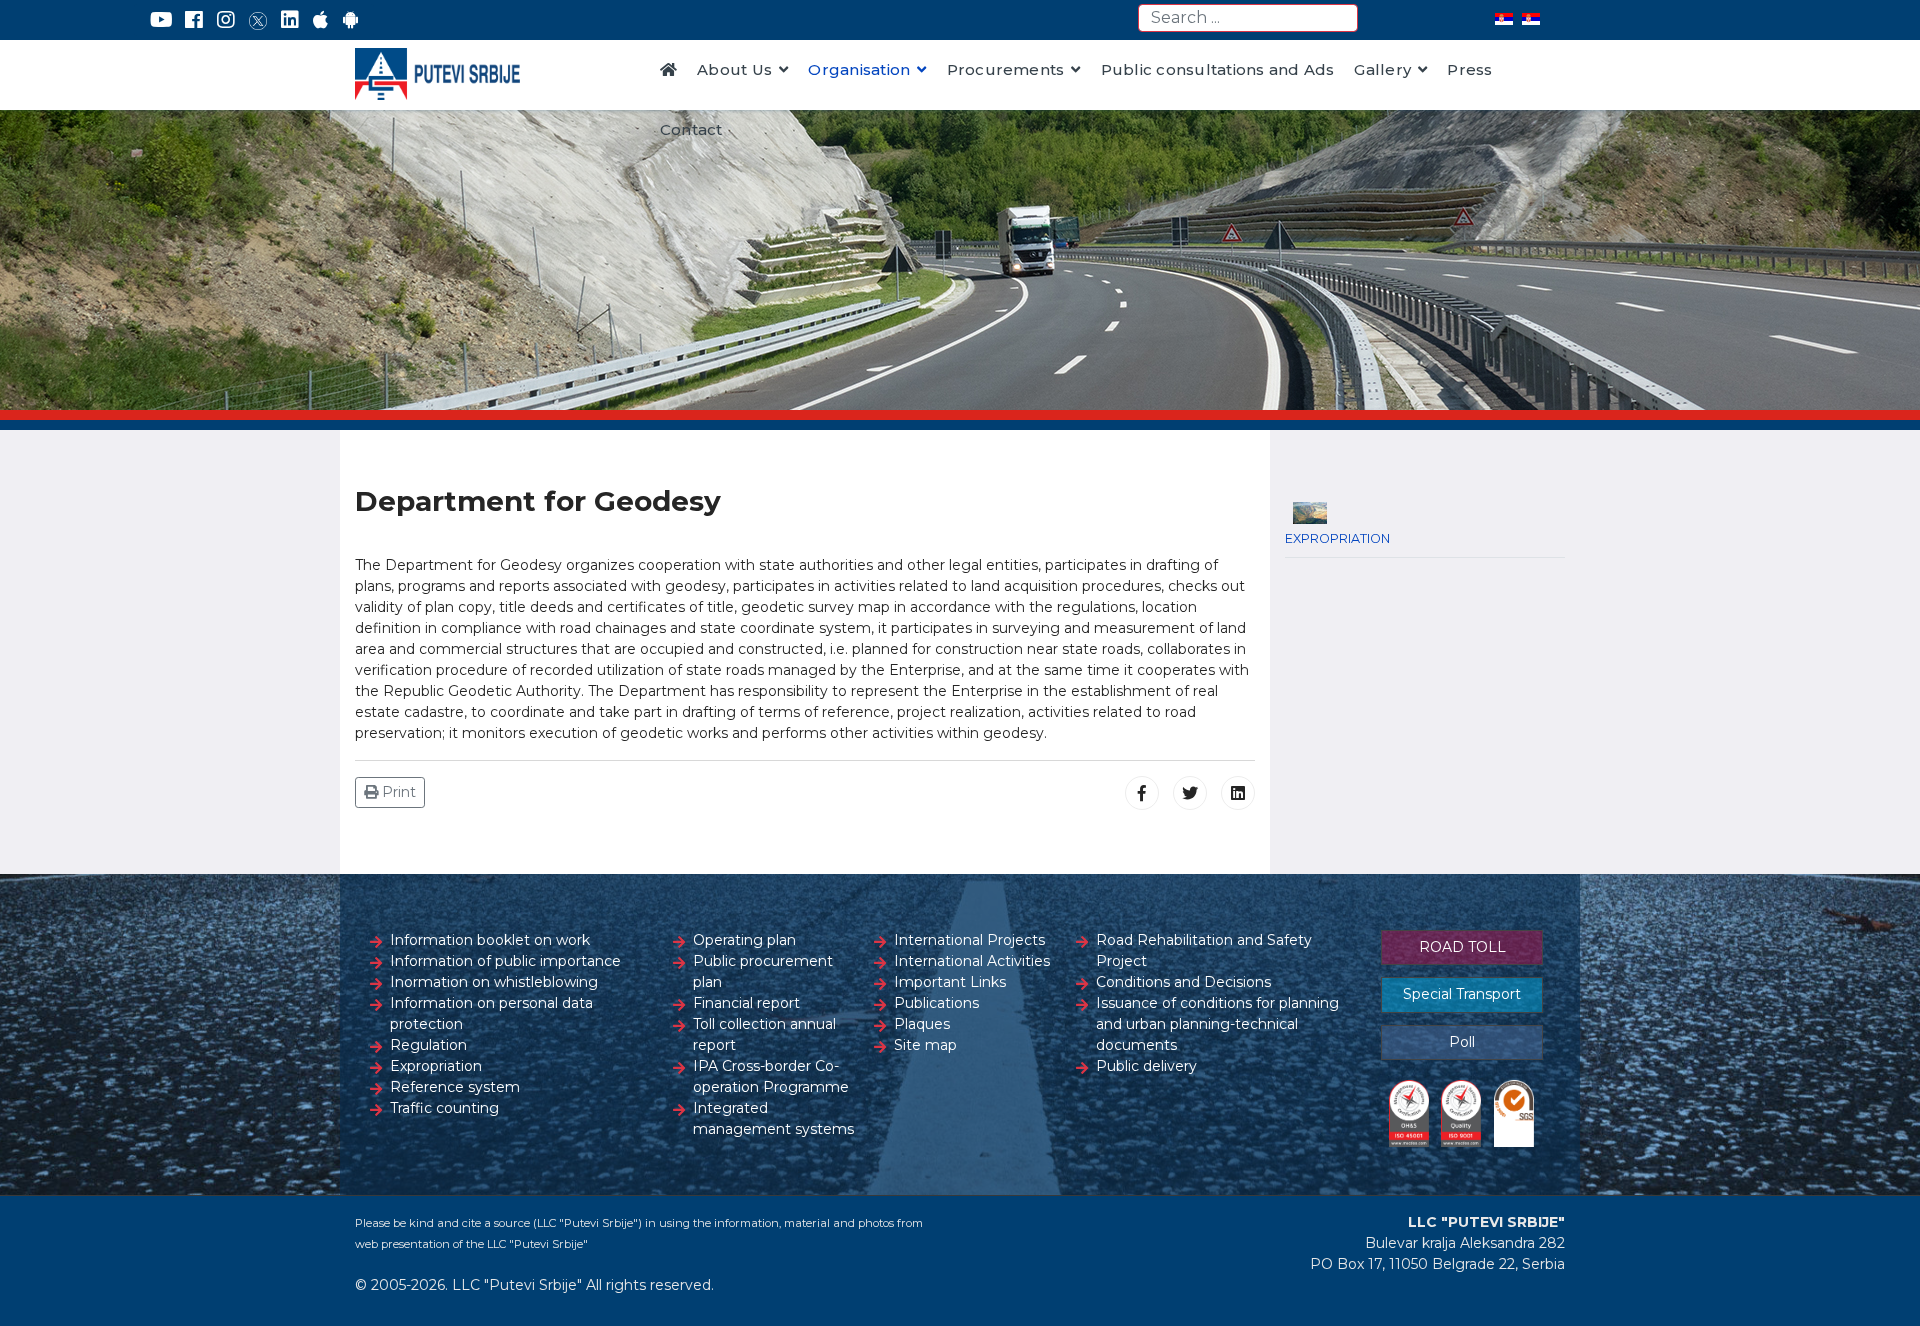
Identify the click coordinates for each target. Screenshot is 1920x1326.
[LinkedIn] (290, 20)
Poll (1462, 1042)
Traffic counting (444, 1108)
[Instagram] (226, 20)
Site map (925, 1045)
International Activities (972, 961)
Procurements (1006, 69)
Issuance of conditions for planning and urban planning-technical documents (1217, 1024)
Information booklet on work (490, 940)
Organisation (859, 69)
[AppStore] (320, 20)
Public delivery (1146, 1066)
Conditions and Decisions (1183, 982)
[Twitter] (258, 20)
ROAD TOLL (1462, 947)
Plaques (922, 1024)
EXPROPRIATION (1337, 538)
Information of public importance (505, 961)
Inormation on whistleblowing (494, 982)
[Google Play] (351, 20)
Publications (936, 1003)
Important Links (950, 982)
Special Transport (1462, 994)
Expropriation (436, 1066)
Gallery (1382, 69)
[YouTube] (161, 20)
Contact (691, 129)
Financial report (746, 1003)
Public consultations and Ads (1218, 69)
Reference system (455, 1087)
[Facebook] (194, 20)
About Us (734, 69)
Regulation (428, 1045)
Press (1469, 69)
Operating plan (744, 940)
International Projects (969, 940)
